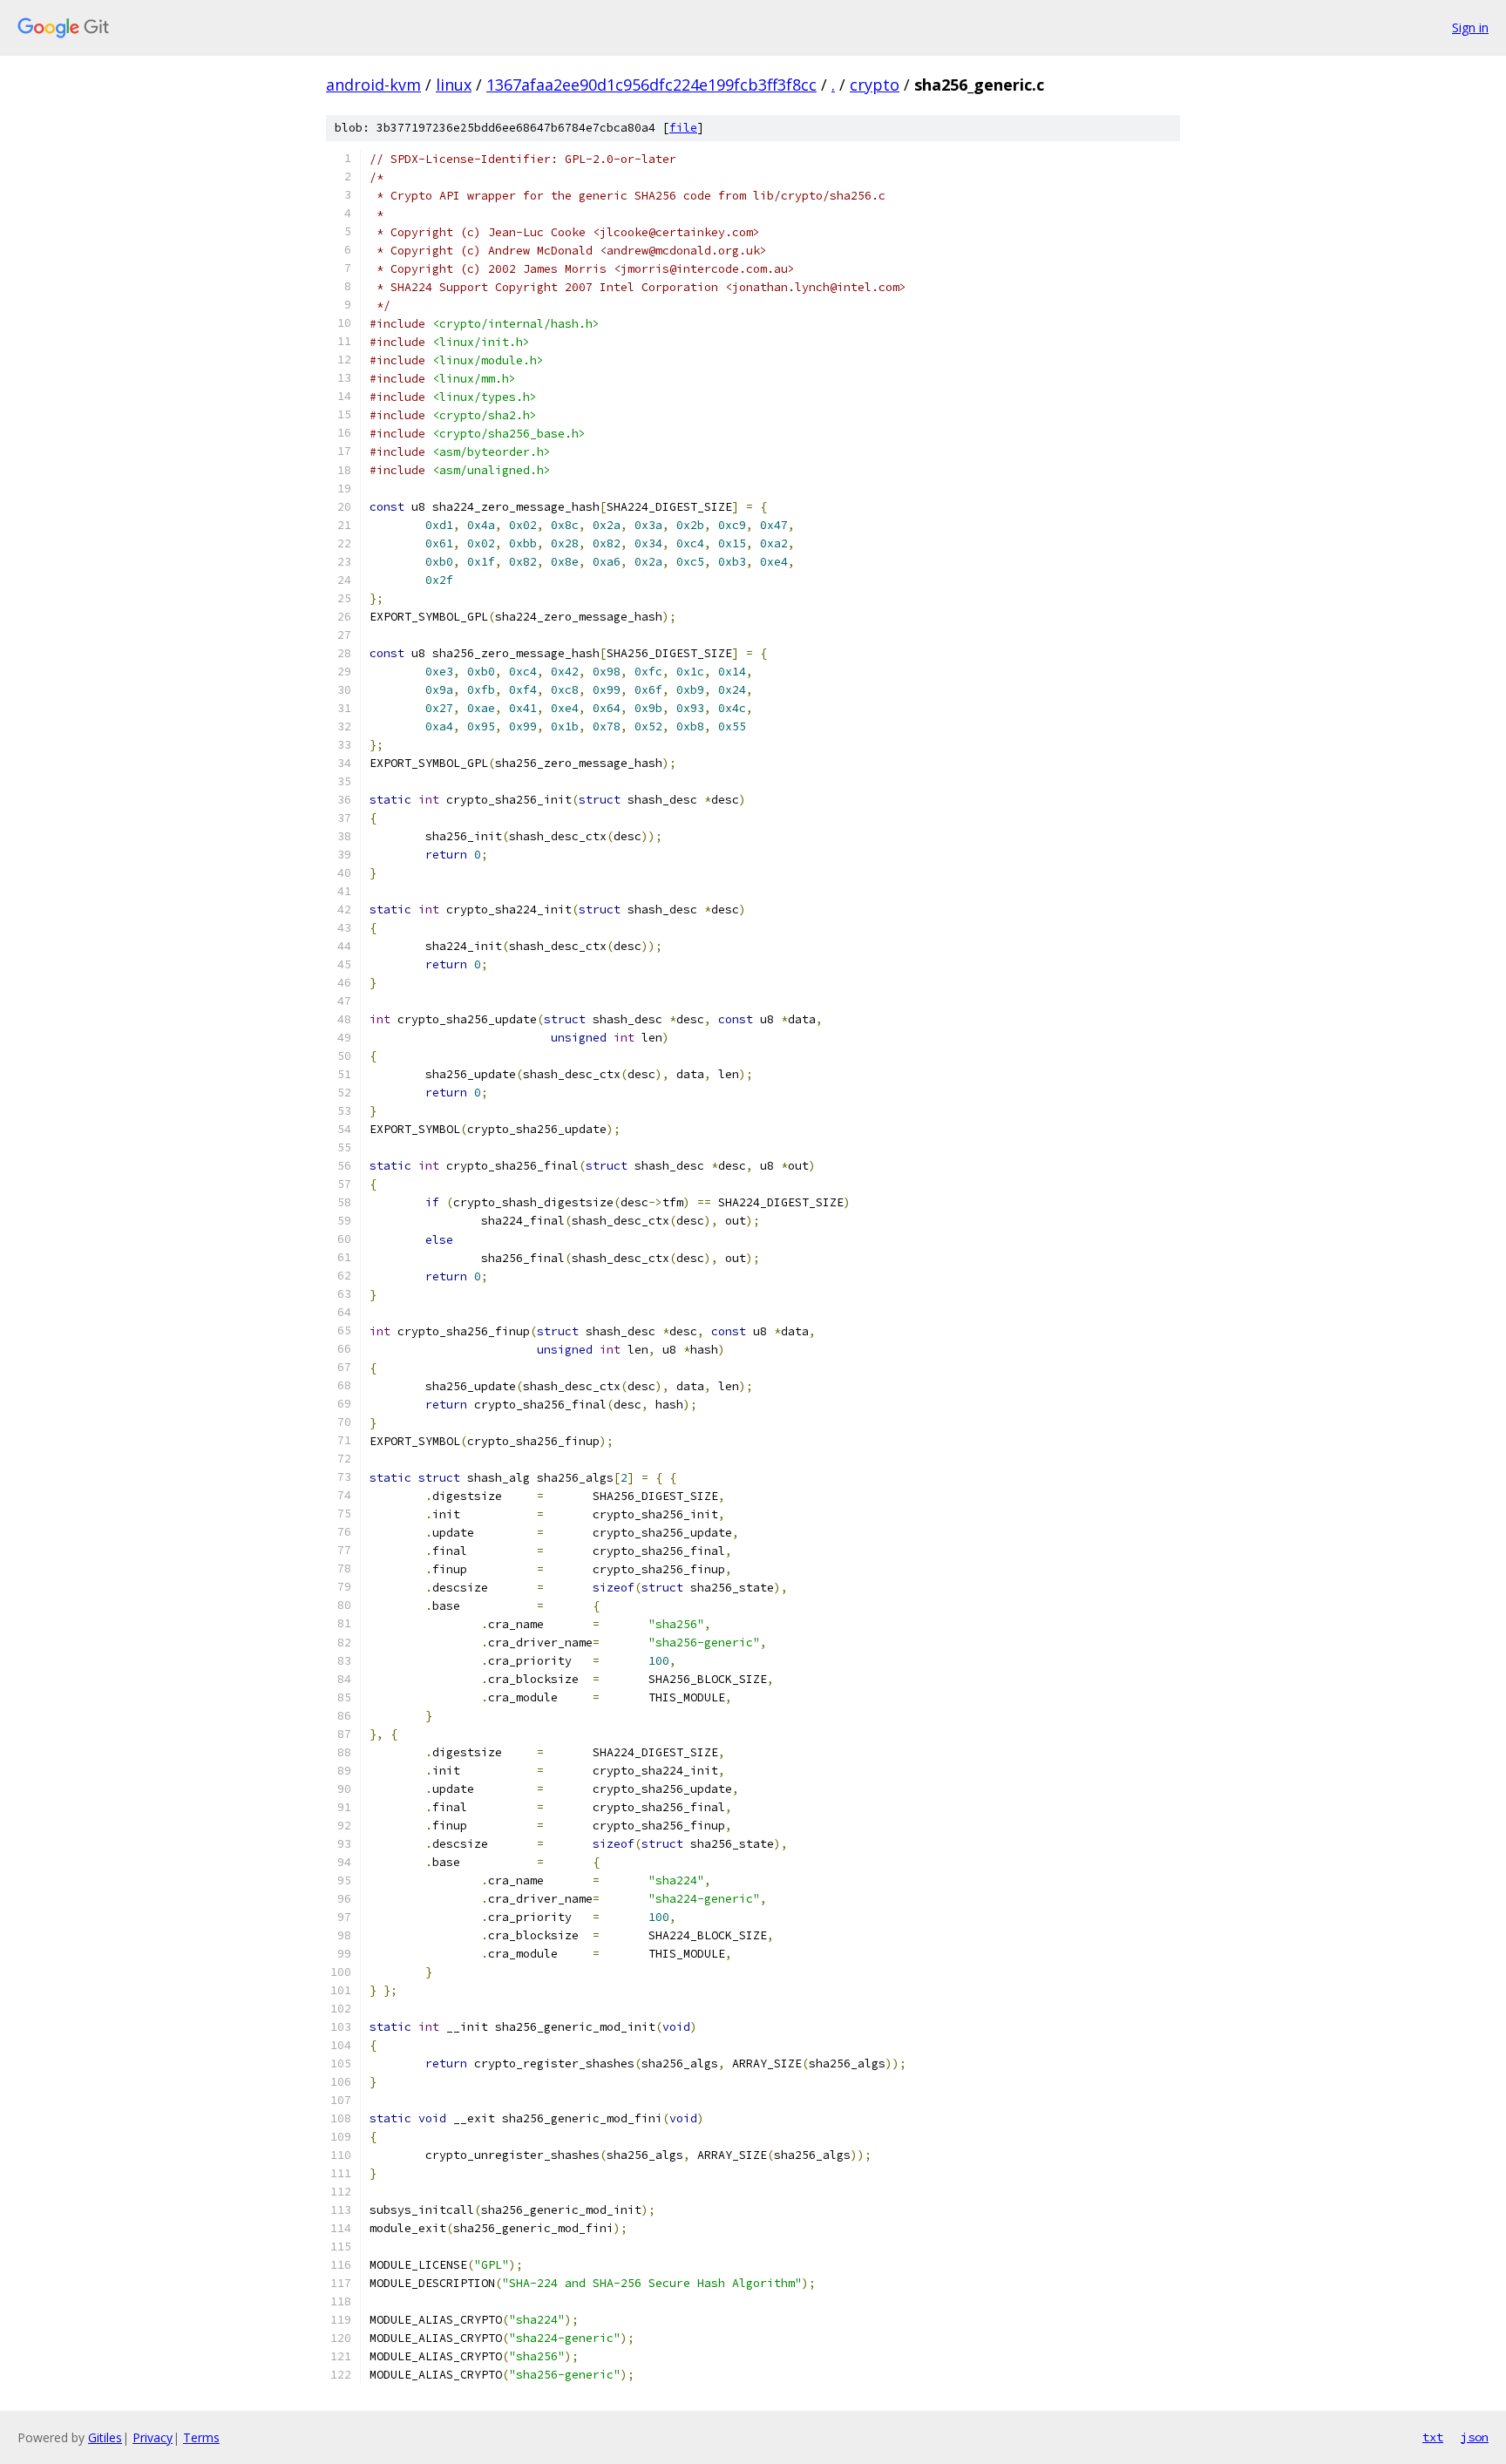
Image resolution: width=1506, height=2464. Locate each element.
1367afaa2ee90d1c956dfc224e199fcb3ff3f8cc (651, 85)
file (683, 128)
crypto (875, 85)
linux (454, 85)
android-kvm (373, 85)
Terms (201, 2437)
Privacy (153, 2437)
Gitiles (105, 2437)
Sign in (1470, 27)
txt (1433, 2437)
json (1475, 2437)
